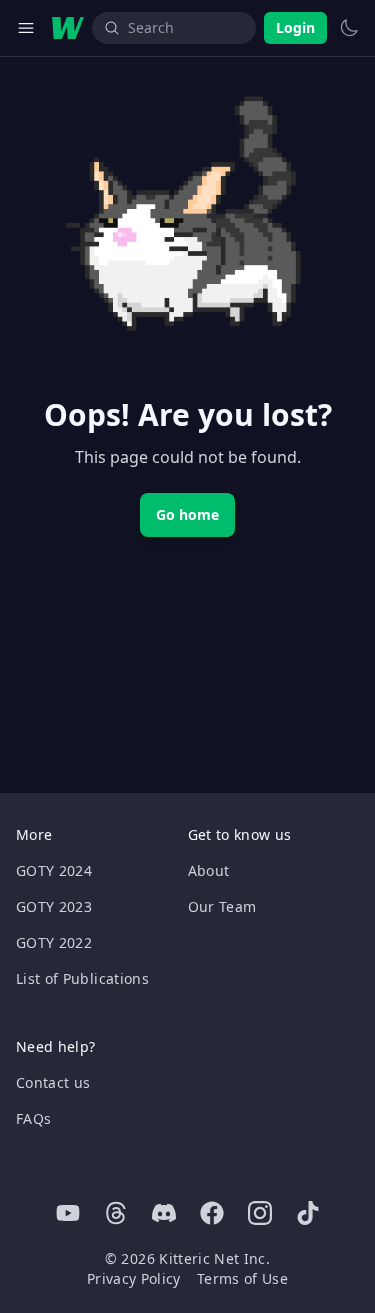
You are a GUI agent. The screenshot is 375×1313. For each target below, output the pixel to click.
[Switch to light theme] (349, 28)
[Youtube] (68, 1213)
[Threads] (116, 1213)
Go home (187, 514)
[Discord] (164, 1213)
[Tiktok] (308, 1213)
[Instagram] (260, 1213)
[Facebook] (212, 1213)
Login (295, 27)
